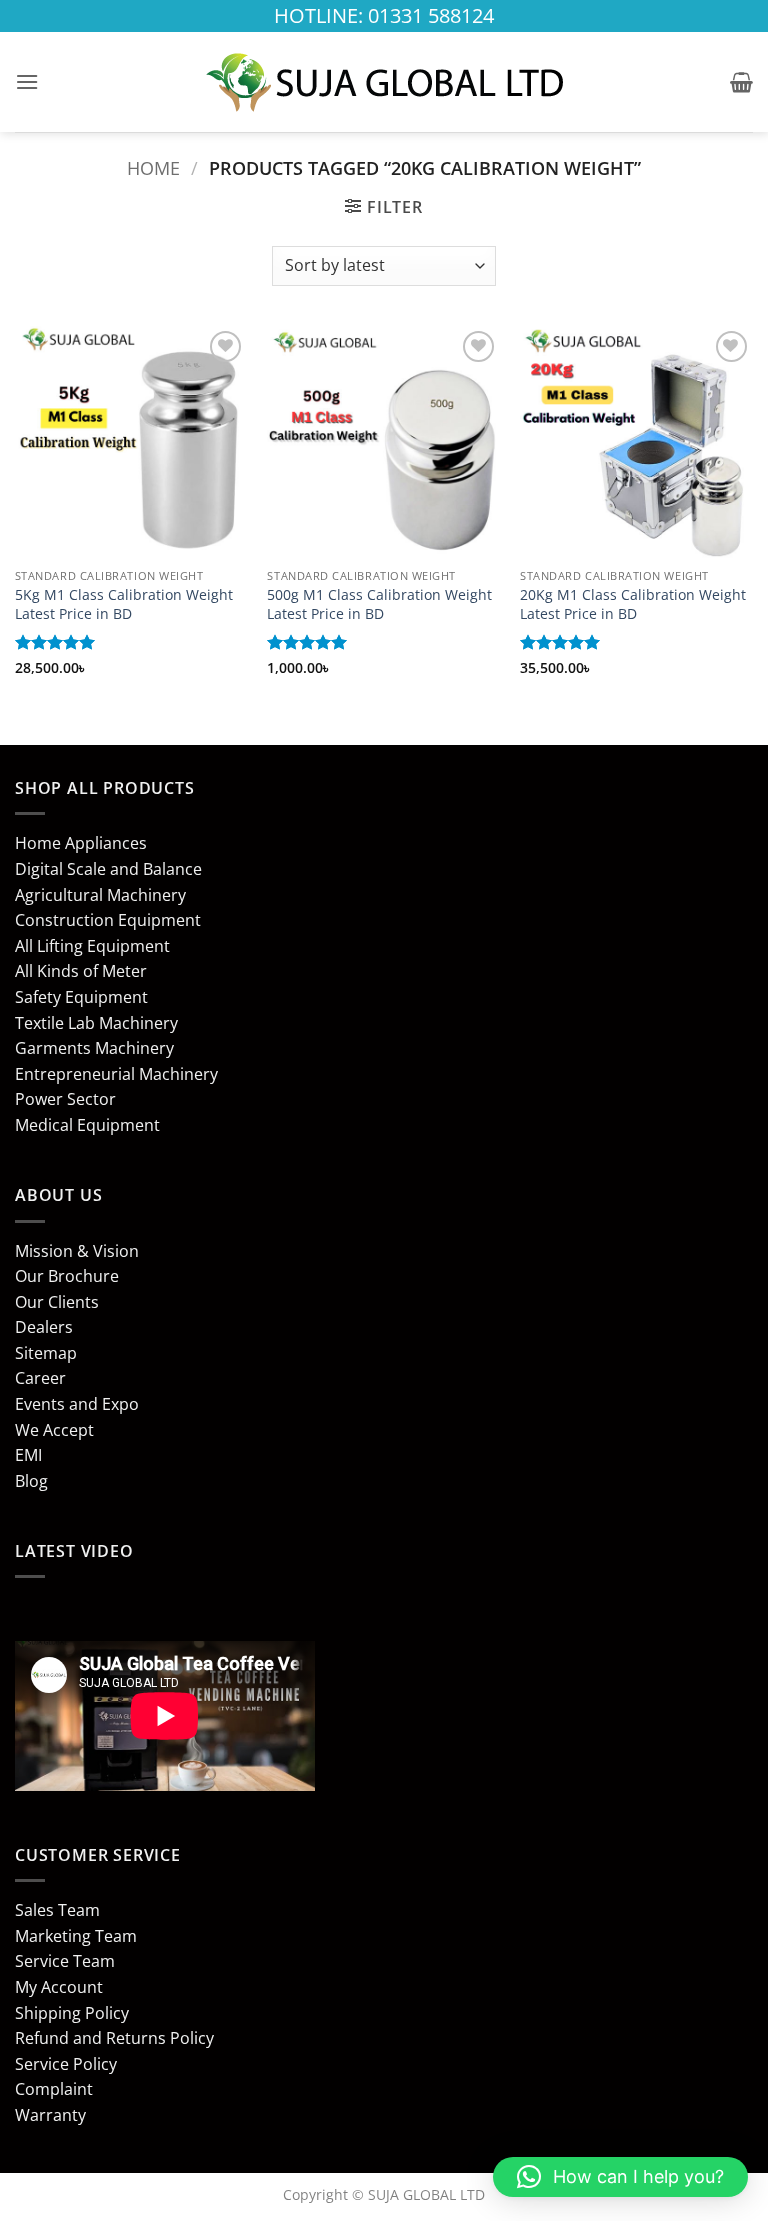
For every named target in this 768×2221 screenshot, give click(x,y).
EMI (28, 1455)
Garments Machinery (94, 1048)
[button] (27, 81)
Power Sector (65, 1099)
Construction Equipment (108, 920)
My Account (59, 1987)
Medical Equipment (87, 1125)
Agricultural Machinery (100, 895)
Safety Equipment (81, 997)
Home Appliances (81, 843)
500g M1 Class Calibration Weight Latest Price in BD (379, 604)
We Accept (54, 1430)
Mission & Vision (77, 1251)
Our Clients (57, 1302)
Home (153, 167)
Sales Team (57, 1910)
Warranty (50, 2115)
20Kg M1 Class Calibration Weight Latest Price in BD (633, 604)
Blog (31, 1481)
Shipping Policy (72, 2013)
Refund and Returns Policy (114, 2038)
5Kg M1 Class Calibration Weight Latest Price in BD (124, 604)
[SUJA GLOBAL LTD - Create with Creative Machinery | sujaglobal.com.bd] (384, 82)
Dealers (44, 1327)
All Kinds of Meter (81, 971)
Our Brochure (67, 1276)
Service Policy (66, 2064)
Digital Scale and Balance (108, 869)
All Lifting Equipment (92, 946)
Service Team (65, 1961)
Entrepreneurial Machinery (116, 1074)
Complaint (54, 2089)
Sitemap (46, 1353)
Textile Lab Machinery (96, 1023)
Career (40, 1378)
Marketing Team (76, 1936)
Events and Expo (77, 1404)
